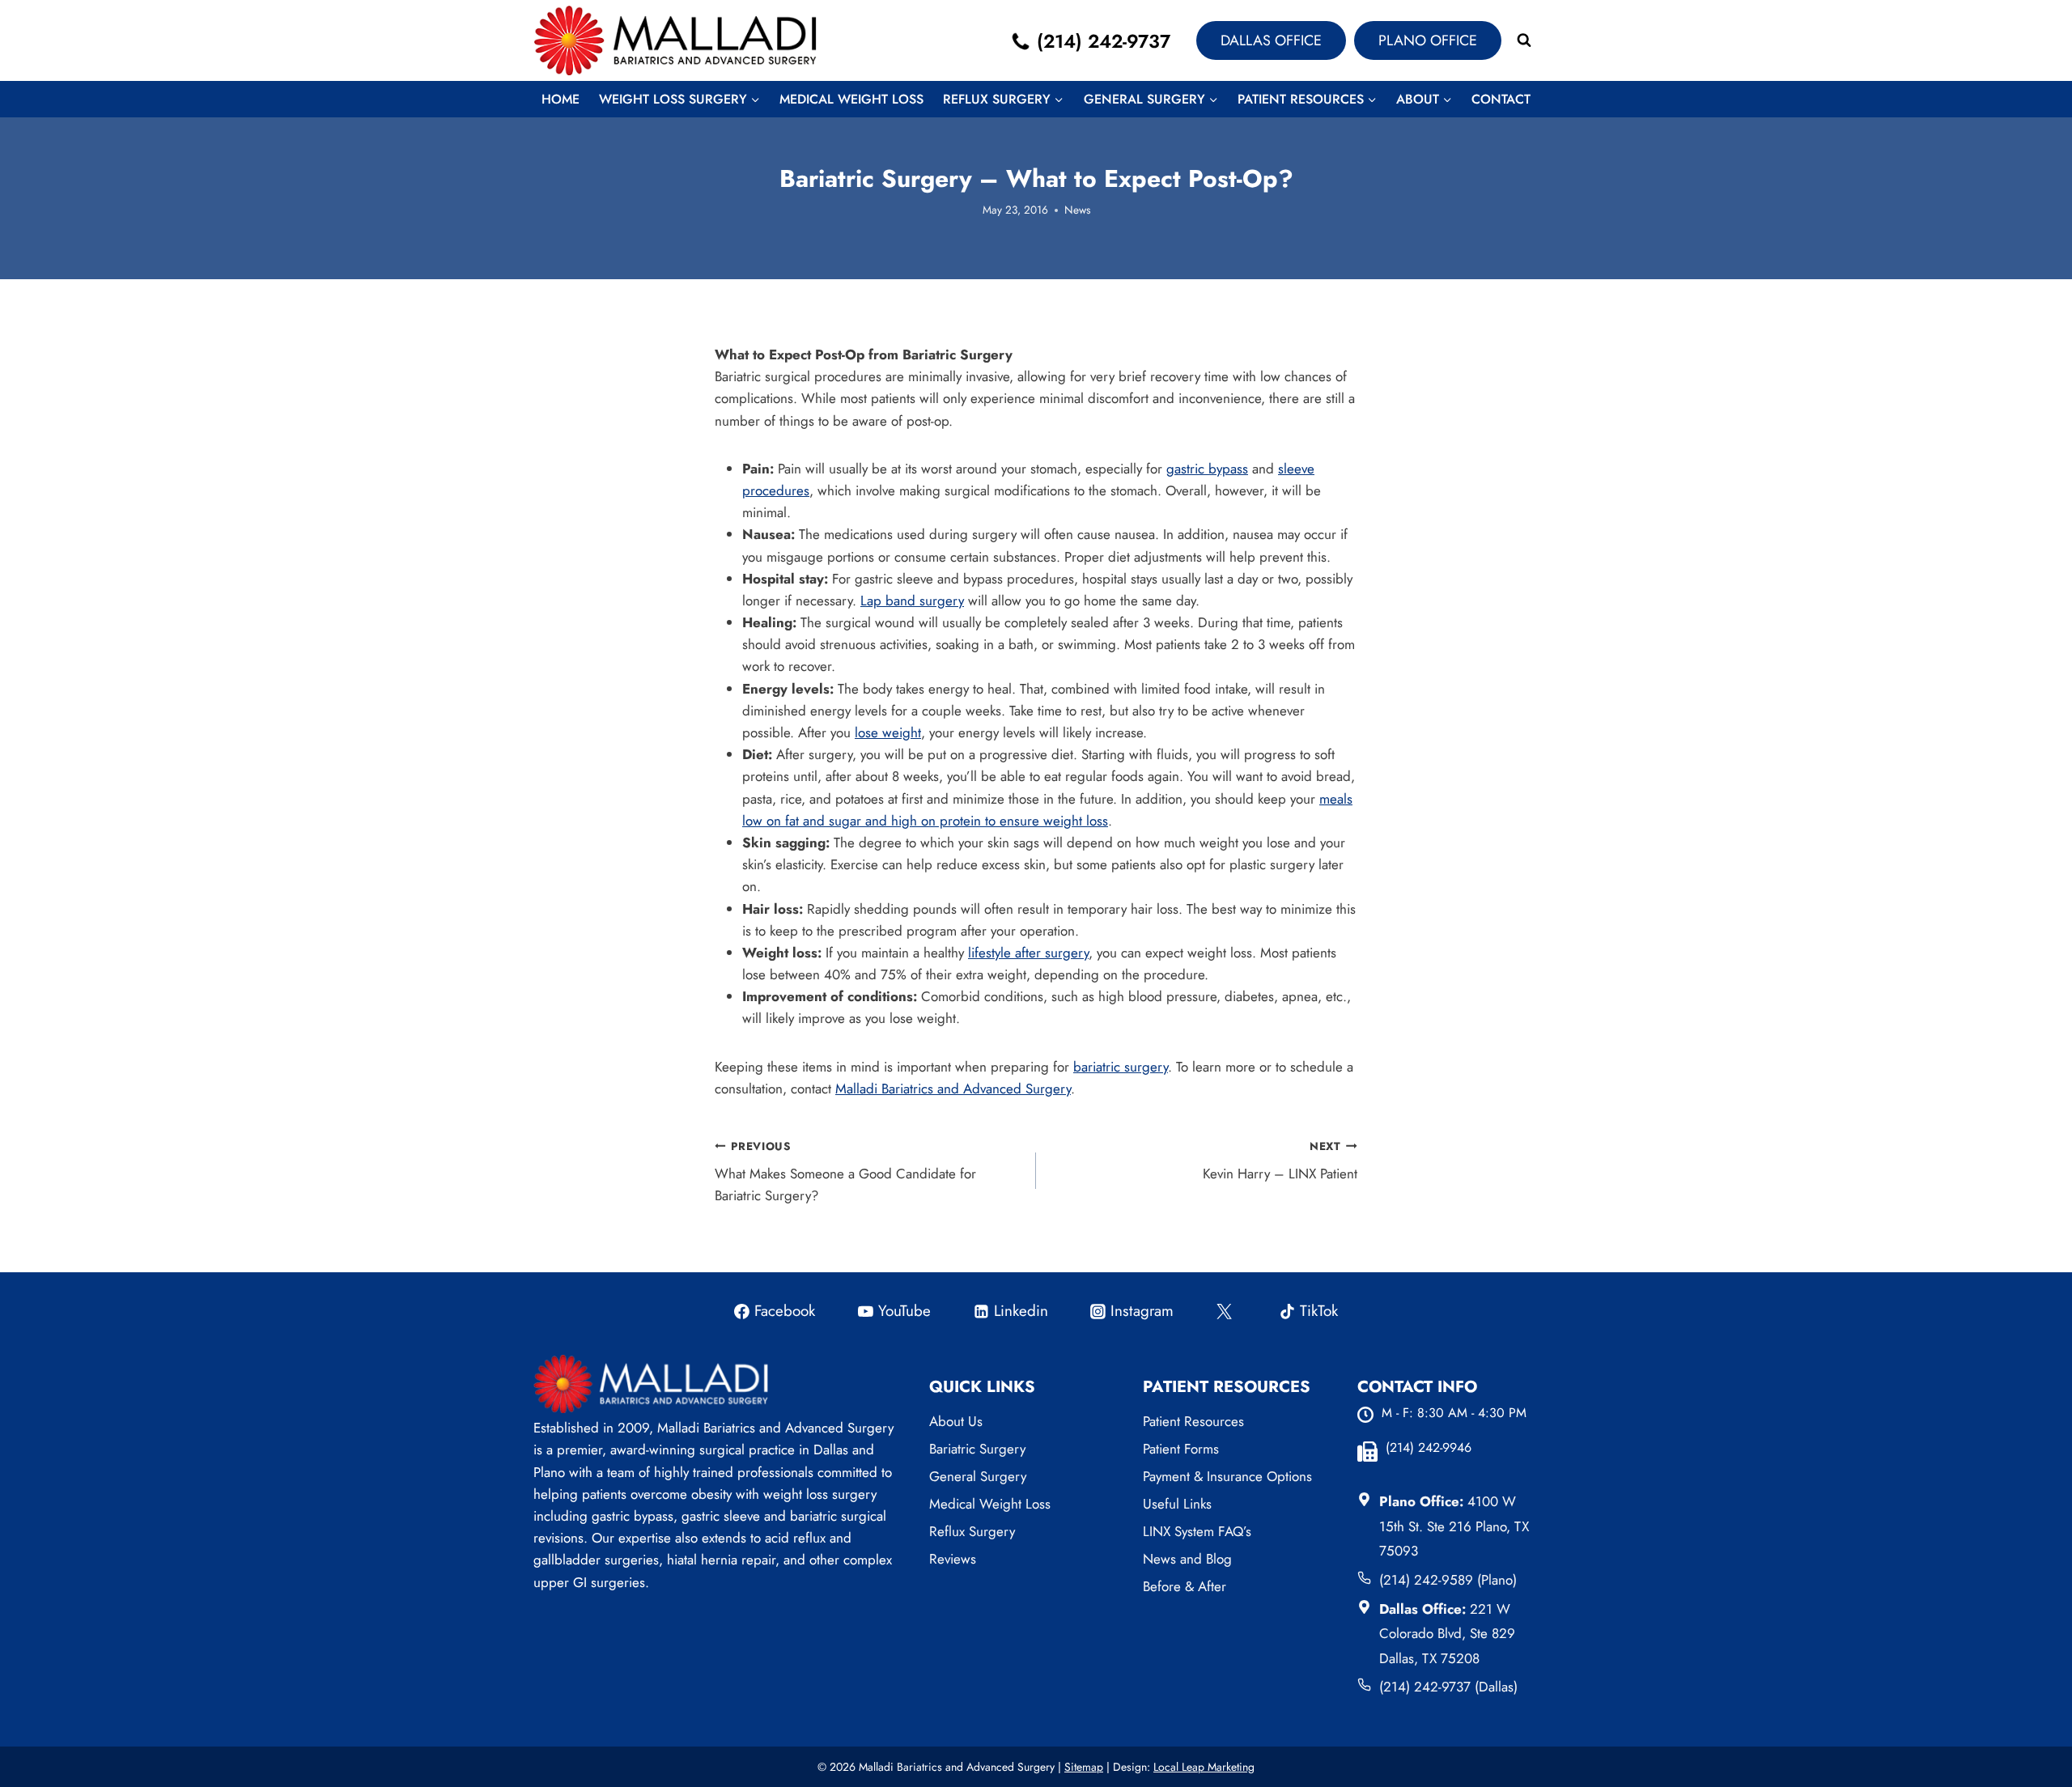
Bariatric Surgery (977, 1449)
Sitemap (1084, 1767)
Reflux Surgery (972, 1531)
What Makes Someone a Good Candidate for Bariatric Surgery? (845, 1172)
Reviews (953, 1559)
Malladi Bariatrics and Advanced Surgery (953, 1089)
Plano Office (1428, 40)
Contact (1501, 99)
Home (560, 99)
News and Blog (1187, 1559)
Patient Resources (1193, 1421)
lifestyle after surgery (1028, 953)
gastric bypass (1207, 469)
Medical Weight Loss (851, 99)
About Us (956, 1421)
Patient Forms (1181, 1449)
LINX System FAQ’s (1197, 1531)
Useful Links (1177, 1504)
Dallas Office (1271, 40)
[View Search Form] (1524, 40)
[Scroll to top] (2027, 1718)
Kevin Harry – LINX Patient (1280, 1161)
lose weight (888, 732)
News (1077, 210)
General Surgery (978, 1476)
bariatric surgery (1121, 1067)
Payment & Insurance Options (1227, 1476)
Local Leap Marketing (1204, 1767)
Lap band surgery (912, 601)
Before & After (1185, 1586)
